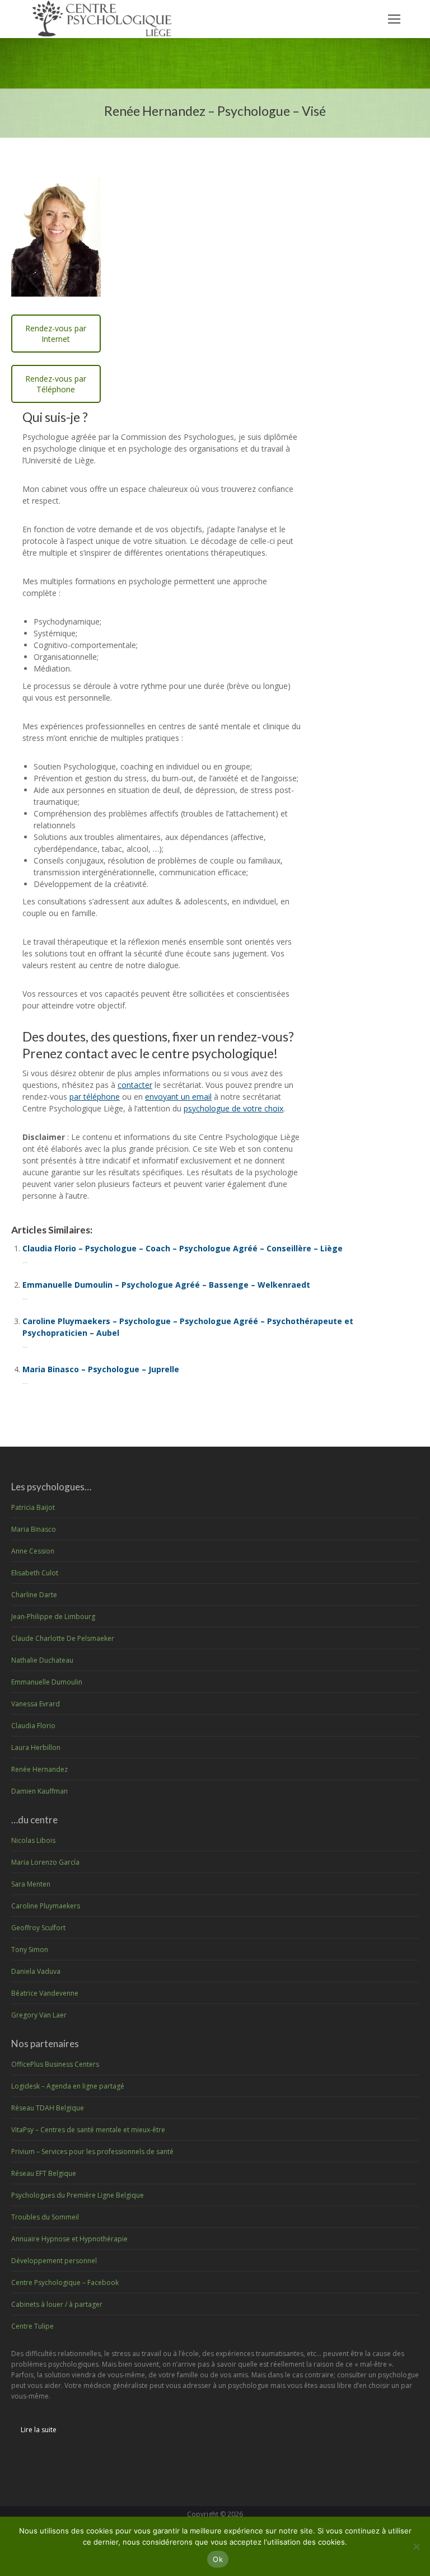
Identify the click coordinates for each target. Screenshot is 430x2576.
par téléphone (95, 1097)
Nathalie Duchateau (42, 1660)
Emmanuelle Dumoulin (47, 1682)
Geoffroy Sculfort (38, 1928)
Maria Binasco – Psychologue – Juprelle (101, 1369)
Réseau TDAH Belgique (48, 2108)
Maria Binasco (34, 1529)
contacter (135, 1085)
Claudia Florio (33, 1726)
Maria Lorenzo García (45, 1862)
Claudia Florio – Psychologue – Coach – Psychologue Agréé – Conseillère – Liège (183, 1248)
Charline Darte (34, 1595)
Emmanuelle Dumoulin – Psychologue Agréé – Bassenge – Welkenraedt (166, 1285)
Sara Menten (31, 1884)
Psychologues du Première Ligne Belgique (78, 2195)
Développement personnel (54, 2261)
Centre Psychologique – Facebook (65, 2282)
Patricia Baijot (33, 1507)
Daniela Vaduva (36, 1971)
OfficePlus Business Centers (55, 2064)
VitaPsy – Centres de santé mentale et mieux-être (88, 2130)
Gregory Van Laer (39, 2015)
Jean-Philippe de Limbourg (53, 1617)
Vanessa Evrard (36, 1704)
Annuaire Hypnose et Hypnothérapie (69, 2239)
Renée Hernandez (39, 1769)
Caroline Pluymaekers (46, 1906)
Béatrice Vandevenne (45, 1993)
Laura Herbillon (36, 1747)
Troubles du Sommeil (45, 2217)
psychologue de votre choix (233, 1108)
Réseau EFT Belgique (44, 2173)
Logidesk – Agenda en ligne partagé (68, 2086)
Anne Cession (33, 1551)
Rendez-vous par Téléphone (56, 384)
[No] (416, 2546)
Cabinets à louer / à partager (57, 2304)
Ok (218, 2559)
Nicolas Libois (33, 1840)
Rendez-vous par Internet (56, 334)
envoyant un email (178, 1097)
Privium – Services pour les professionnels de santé (92, 2152)
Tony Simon (30, 1949)
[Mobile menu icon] (394, 19)
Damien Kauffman (39, 1791)
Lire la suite (39, 2430)
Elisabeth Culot (35, 1573)
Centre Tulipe (32, 2326)
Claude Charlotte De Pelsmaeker (63, 1638)
